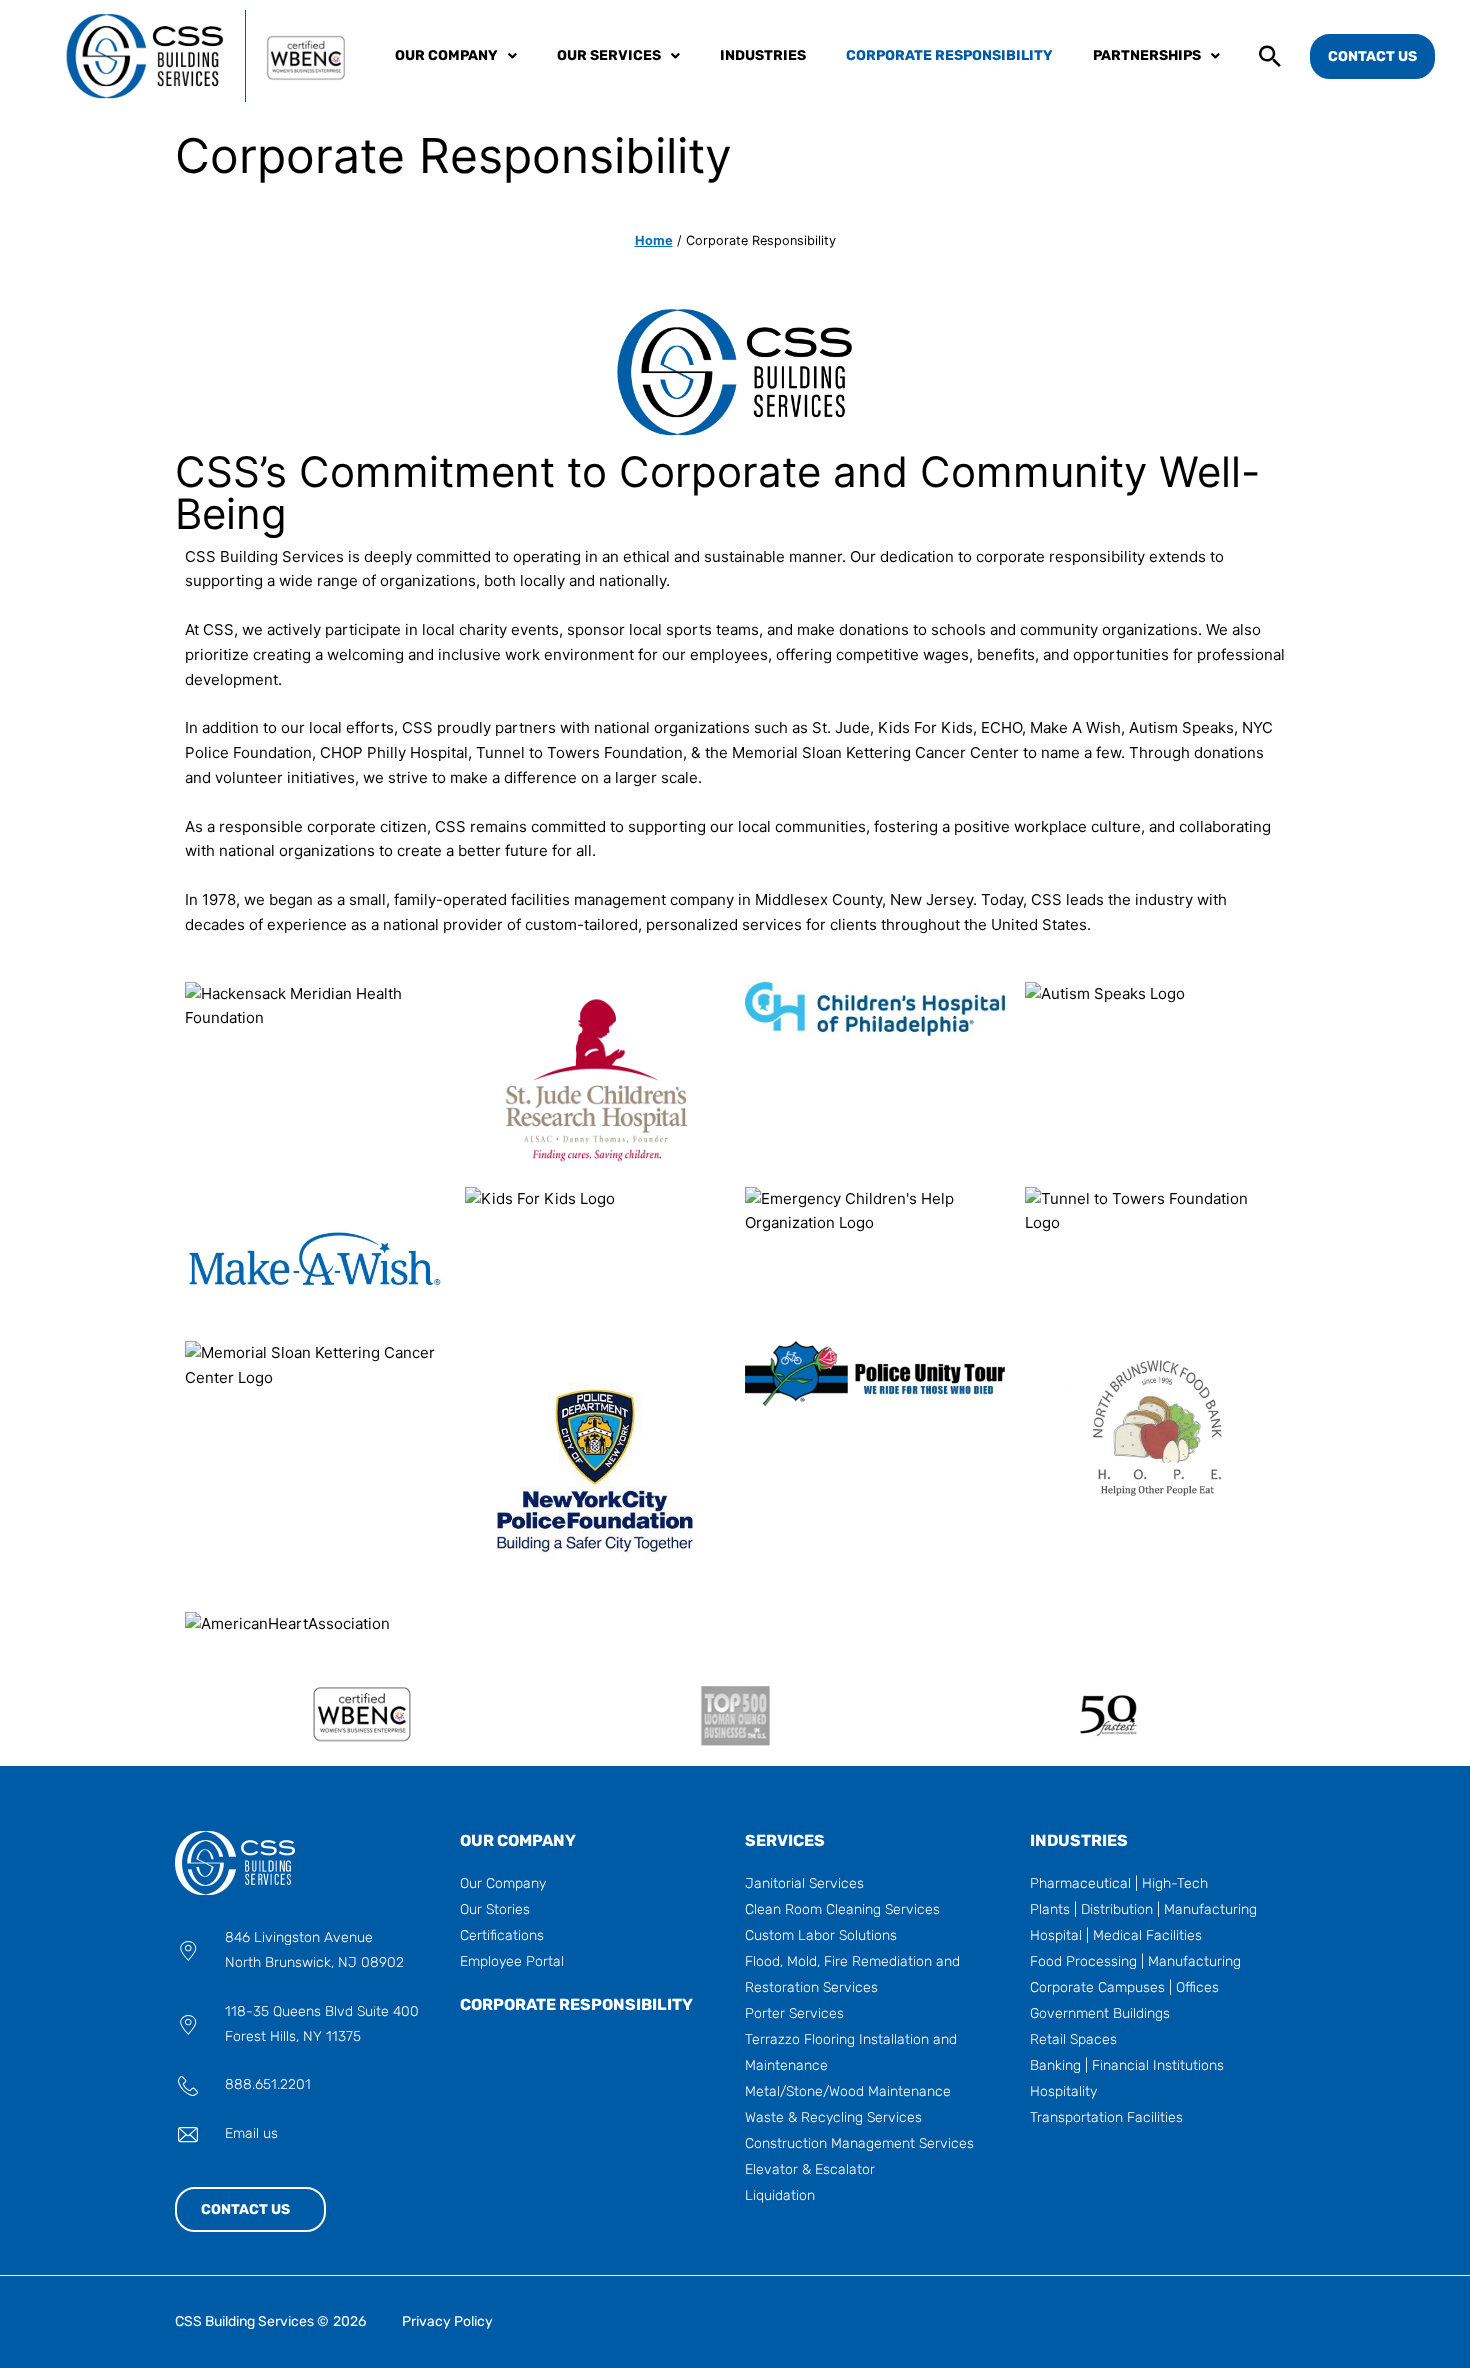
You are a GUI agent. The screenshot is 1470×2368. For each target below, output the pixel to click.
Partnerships (1147, 55)
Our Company (446, 55)
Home (654, 240)
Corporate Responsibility (949, 55)
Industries (763, 55)
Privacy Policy (447, 2321)
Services (785, 1840)
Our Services (609, 55)
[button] (1270, 53)
